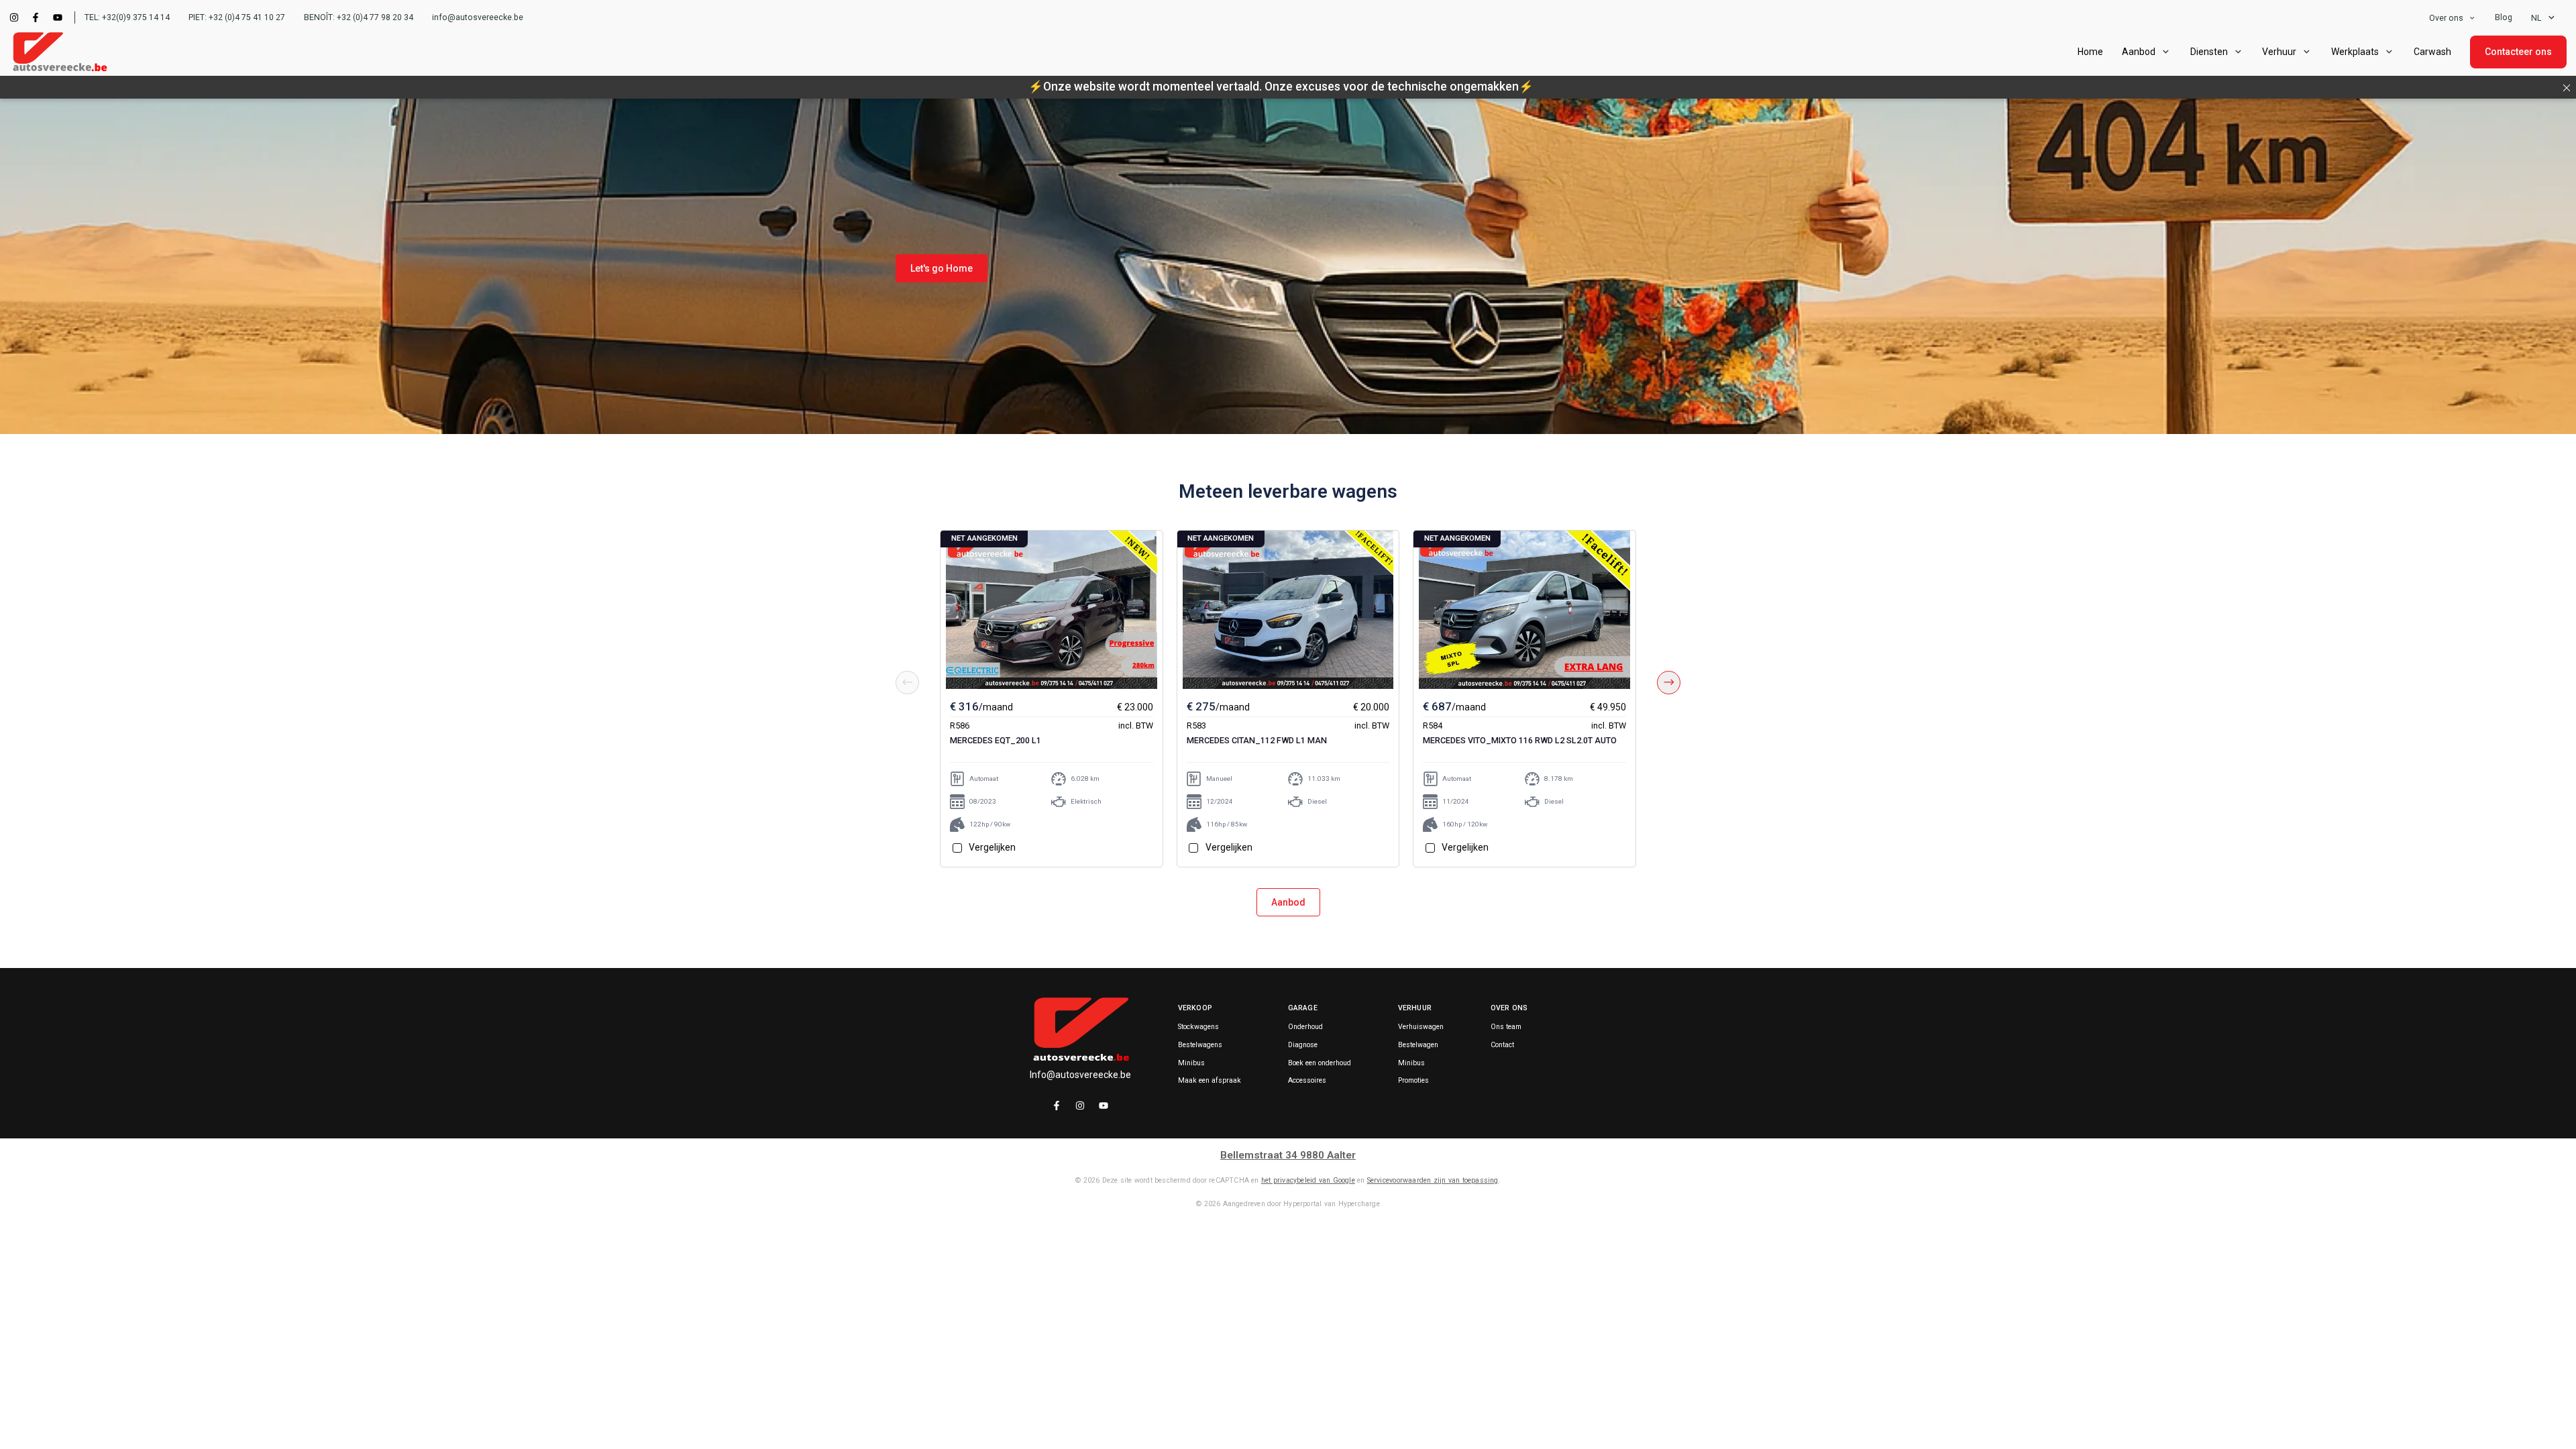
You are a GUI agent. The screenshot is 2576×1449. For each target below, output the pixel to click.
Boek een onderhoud (1320, 1063)
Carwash (2432, 52)
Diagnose (1303, 1045)
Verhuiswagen (1421, 1027)
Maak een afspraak (1210, 1081)
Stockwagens (1198, 1027)
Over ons (2446, 18)
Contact (1502, 1045)
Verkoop (1195, 1008)
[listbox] (2453, 18)
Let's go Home (942, 268)
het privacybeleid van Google (1308, 1180)
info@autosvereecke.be (478, 17)
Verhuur (2279, 52)
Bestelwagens (1200, 1045)
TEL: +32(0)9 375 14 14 (127, 17)
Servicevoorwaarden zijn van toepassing (1433, 1180)
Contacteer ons (2518, 52)
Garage (1303, 1008)
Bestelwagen (1418, 1045)
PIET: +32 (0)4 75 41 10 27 (237, 17)
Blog (2504, 17)
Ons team (1506, 1027)
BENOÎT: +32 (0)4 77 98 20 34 (359, 17)
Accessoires (1307, 1081)
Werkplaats (2355, 52)
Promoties (1413, 1081)
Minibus (1191, 1063)
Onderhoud (1305, 1027)
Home (2090, 52)
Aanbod (1288, 902)
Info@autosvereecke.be (1080, 1075)
